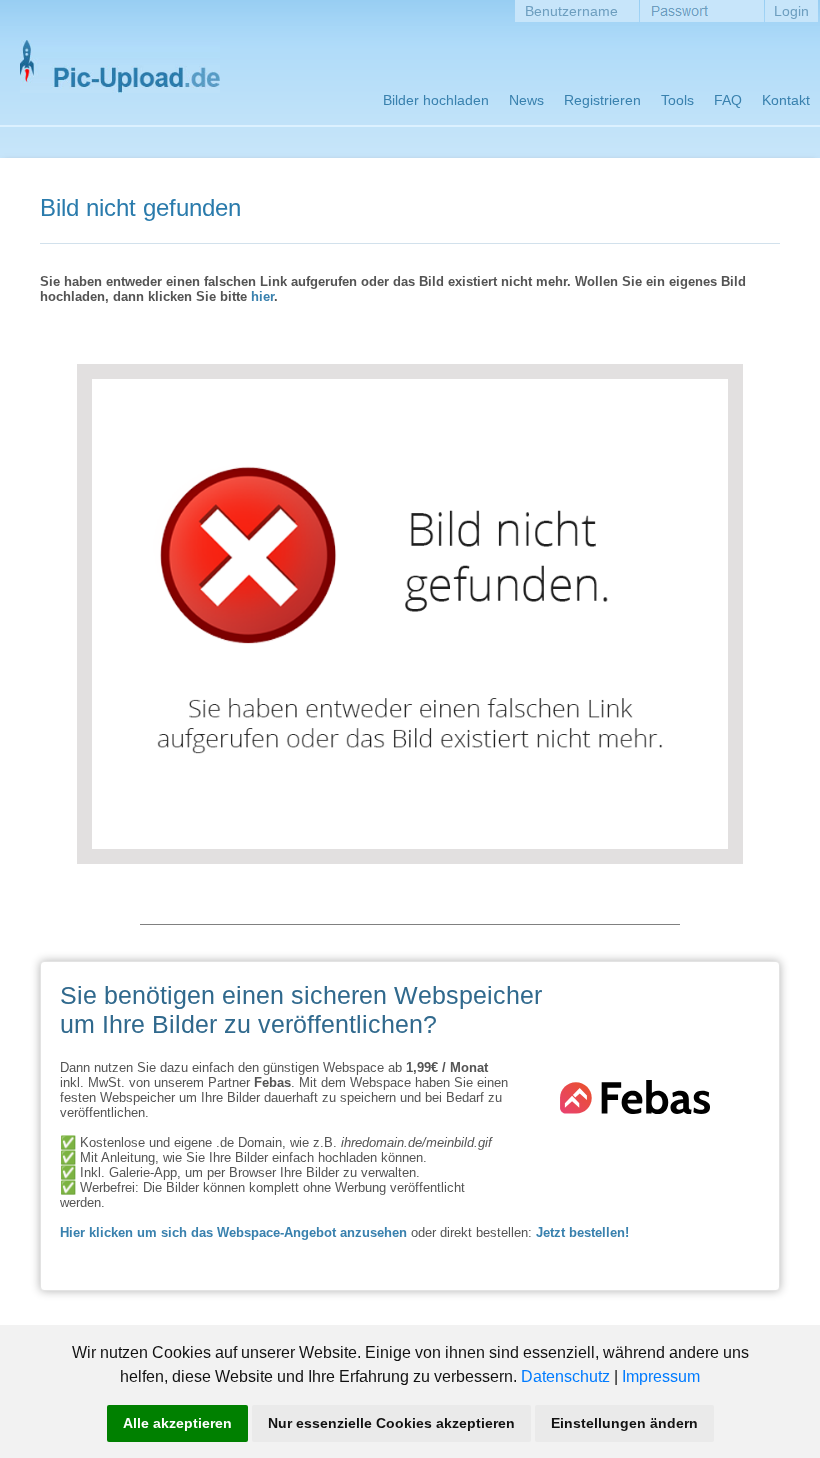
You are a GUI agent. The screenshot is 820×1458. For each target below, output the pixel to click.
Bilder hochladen (436, 100)
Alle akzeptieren (177, 1423)
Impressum (661, 1376)
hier (262, 296)
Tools (677, 100)
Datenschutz (565, 1376)
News (526, 100)
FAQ (728, 100)
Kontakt (786, 100)
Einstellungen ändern (624, 1423)
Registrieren (602, 100)
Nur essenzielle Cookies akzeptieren (391, 1423)
